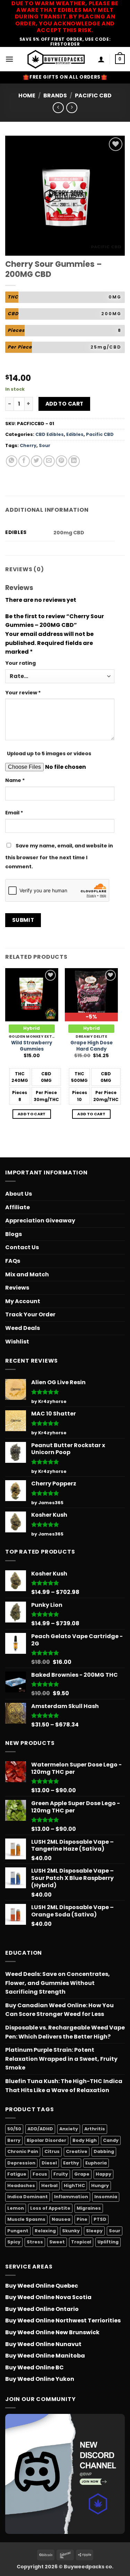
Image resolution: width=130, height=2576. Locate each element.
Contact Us (22, 1247)
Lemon (16, 2208)
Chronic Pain (23, 2151)
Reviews (17, 1288)
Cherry (28, 445)
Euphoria (96, 2163)
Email (14, 813)
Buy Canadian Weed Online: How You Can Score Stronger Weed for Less (59, 2010)
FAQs (13, 1261)
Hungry (100, 2186)
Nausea (61, 2219)
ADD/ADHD (40, 2129)
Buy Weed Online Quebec (42, 2286)
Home (27, 95)
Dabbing (104, 2151)
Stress (35, 2242)
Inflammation (71, 2197)
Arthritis (95, 2129)
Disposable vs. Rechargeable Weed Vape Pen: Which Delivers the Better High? (65, 2032)
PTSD (100, 2219)
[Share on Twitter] (37, 461)
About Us (19, 1194)
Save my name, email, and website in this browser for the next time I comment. (59, 856)
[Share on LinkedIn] (74, 461)
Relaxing (45, 2231)
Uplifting (108, 2242)
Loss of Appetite (50, 2208)
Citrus (52, 2151)
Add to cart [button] (32, 1114)
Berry (14, 2140)
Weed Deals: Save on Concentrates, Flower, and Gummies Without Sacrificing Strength (58, 1983)
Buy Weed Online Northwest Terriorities (63, 2320)
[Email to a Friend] (49, 461)
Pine (82, 2219)
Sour (45, 445)
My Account (23, 1301)
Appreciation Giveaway (40, 1221)
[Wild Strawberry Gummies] (32, 995)
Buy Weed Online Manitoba (45, 2356)
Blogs (14, 1234)
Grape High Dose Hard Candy (92, 1046)
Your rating (20, 663)
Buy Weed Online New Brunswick (52, 2332)
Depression (21, 2163)
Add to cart (64, 404)
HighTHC (74, 2186)
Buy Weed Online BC (34, 2367)
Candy (111, 2140)
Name (15, 780)
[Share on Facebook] (24, 461)
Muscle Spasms (26, 2219)
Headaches (21, 2186)
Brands (55, 95)
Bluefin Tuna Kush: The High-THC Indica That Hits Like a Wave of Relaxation (64, 2086)
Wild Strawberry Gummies (32, 1046)
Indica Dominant (28, 2197)
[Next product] (58, 108)
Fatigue (17, 2174)
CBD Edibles (50, 434)
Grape (82, 2174)
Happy (103, 2174)
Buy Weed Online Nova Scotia (48, 2297)
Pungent (18, 2231)
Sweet (57, 2242)
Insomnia (106, 2197)
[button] (9, 59)
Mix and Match (27, 1274)
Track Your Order (30, 1314)
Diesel (49, 2163)
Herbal (49, 2186)
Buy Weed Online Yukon (40, 2379)
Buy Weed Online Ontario (42, 2309)
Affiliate (18, 1207)
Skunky (71, 2231)
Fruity (61, 2174)
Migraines (89, 2208)
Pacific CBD (93, 95)
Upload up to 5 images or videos (49, 753)
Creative (77, 2151)
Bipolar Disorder (46, 2140)
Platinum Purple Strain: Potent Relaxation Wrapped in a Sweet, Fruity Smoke (61, 2059)
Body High (85, 2140)
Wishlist (17, 1342)
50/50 (14, 2129)
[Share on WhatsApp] (12, 461)
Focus (40, 2174)
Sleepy (94, 2231)
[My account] (101, 59)
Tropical (81, 2242)
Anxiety (69, 2129)
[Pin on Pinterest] (62, 461)
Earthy (71, 2163)
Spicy (14, 2242)
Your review (23, 693)
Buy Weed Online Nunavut (43, 2344)
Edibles (75, 434)
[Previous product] (72, 108)
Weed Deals (23, 1328)
